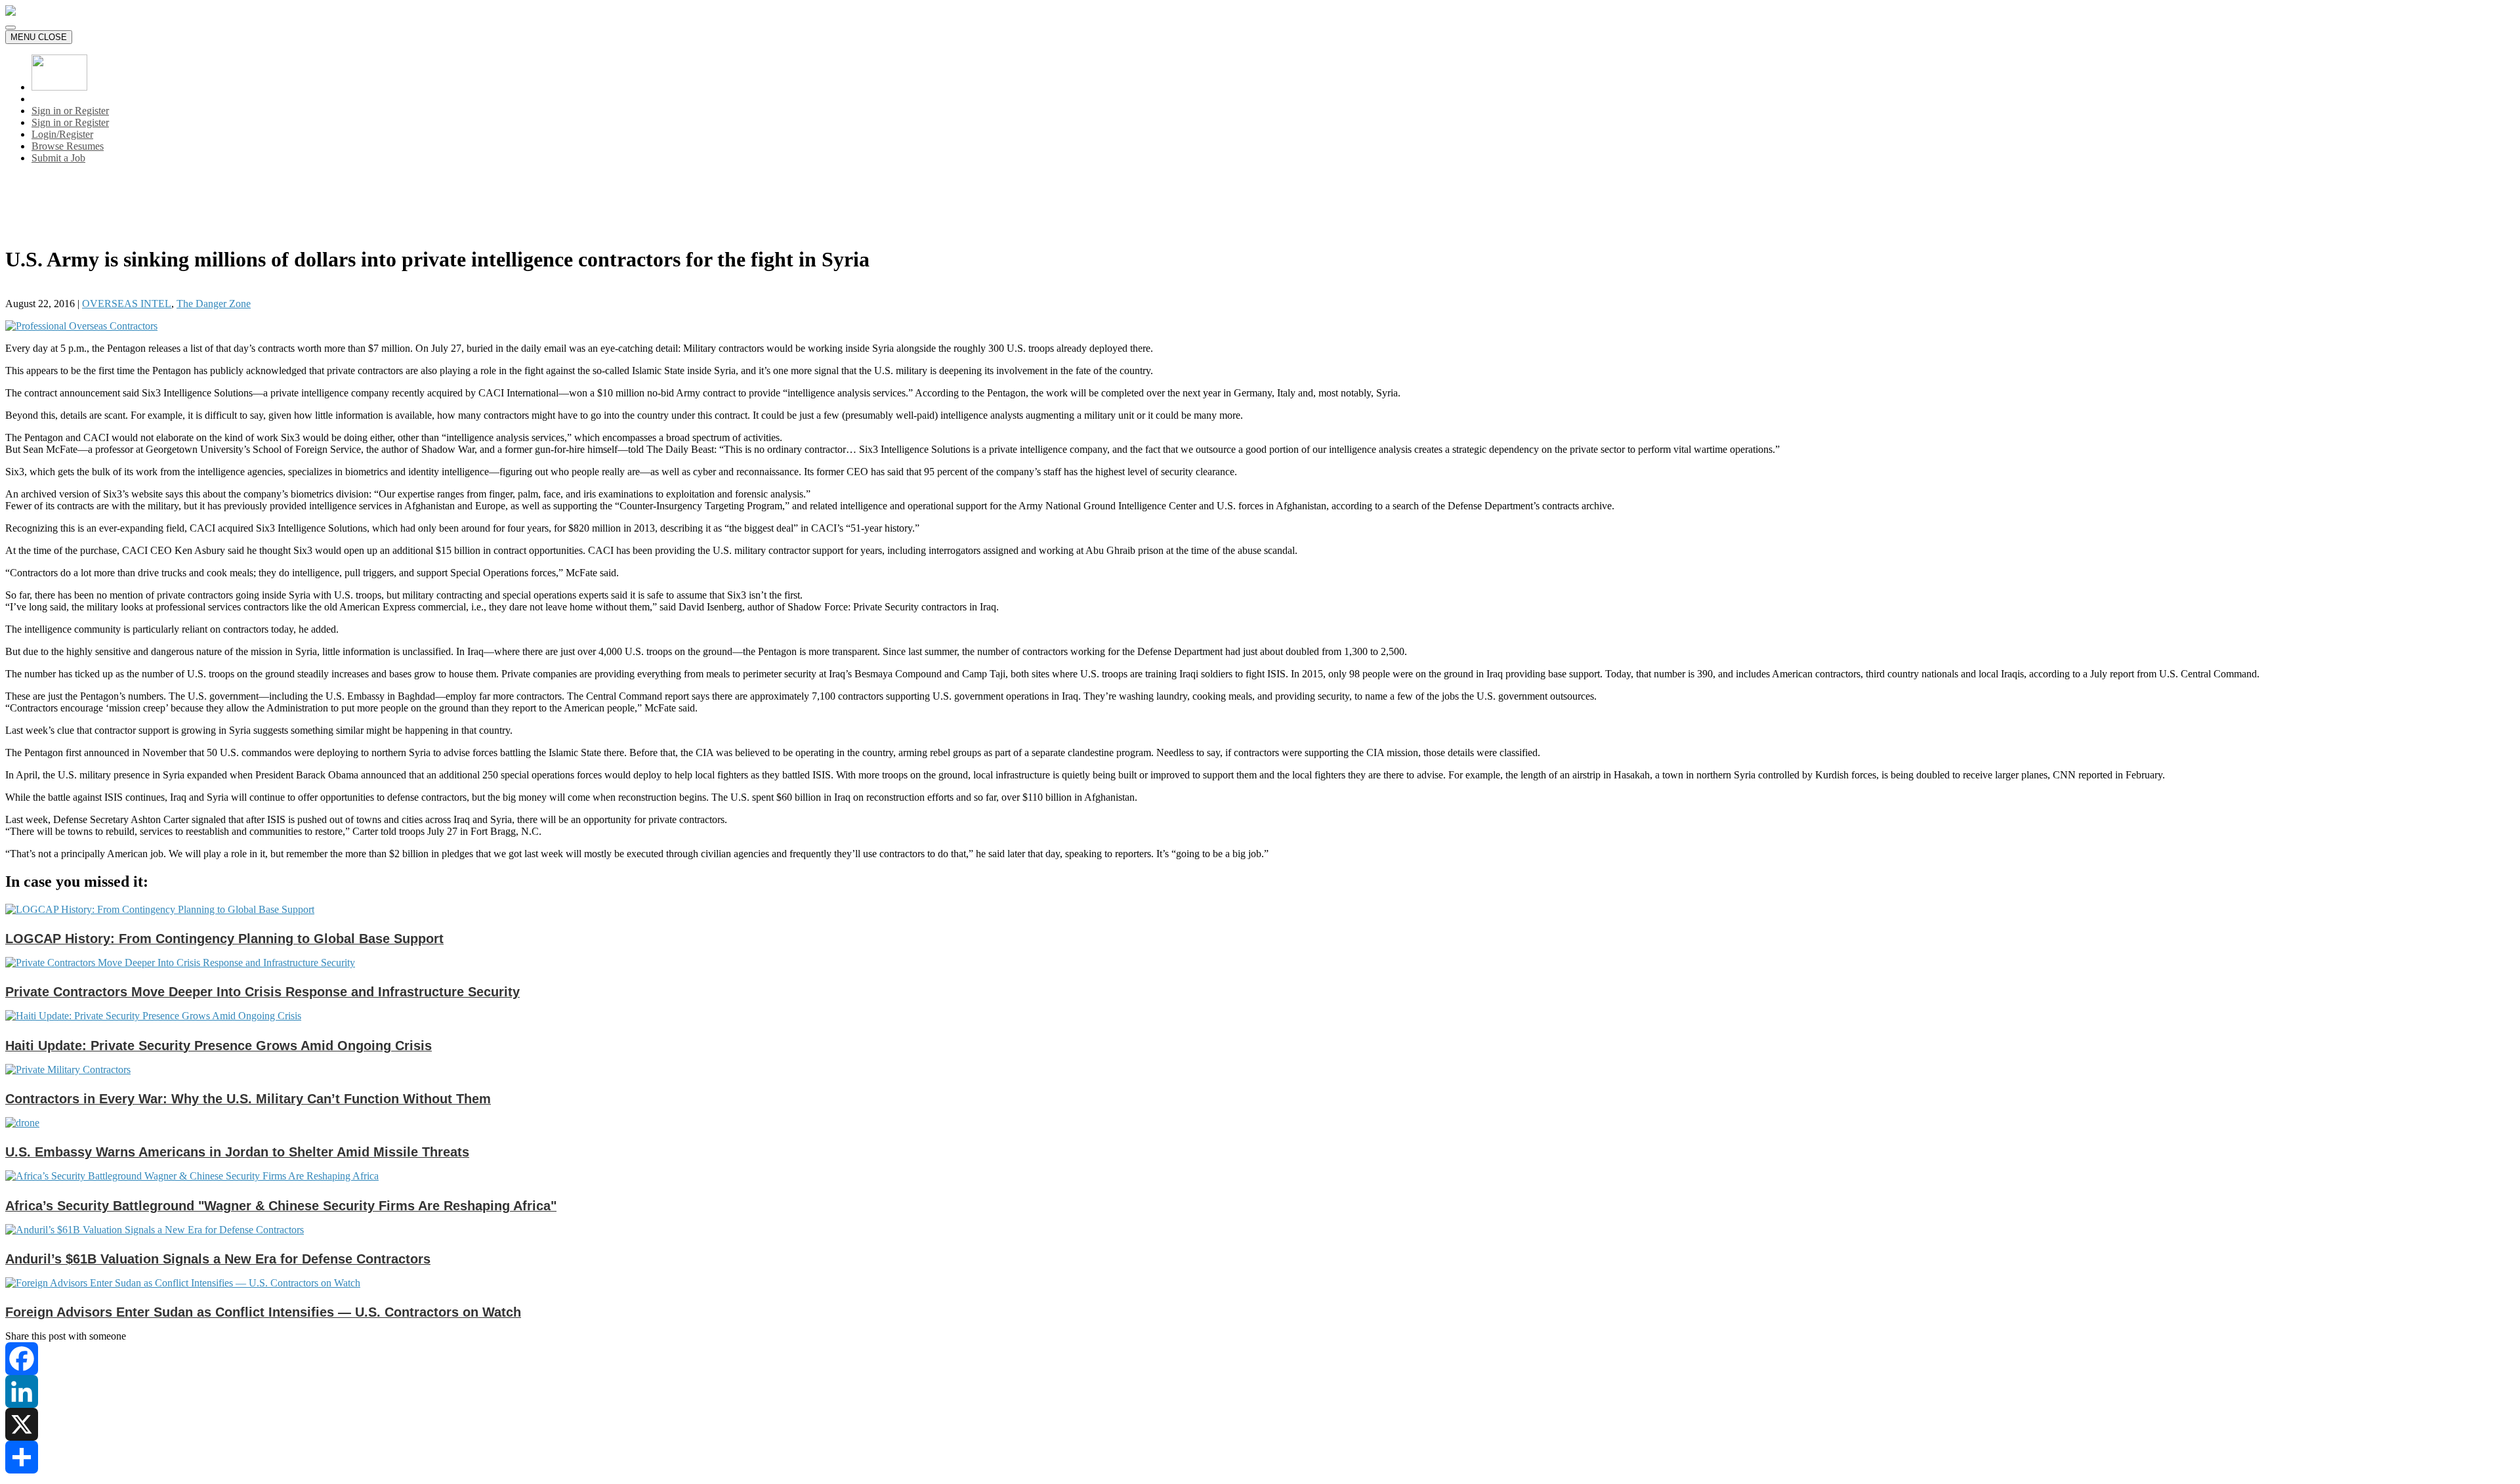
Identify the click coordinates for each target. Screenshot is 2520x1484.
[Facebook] (1260, 1359)
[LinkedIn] (1260, 1391)
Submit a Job (58, 158)
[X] (1260, 1424)
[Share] (1260, 1457)
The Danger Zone (214, 304)
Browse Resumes (68, 146)
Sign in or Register (70, 111)
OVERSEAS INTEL (127, 304)
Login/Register (62, 134)
